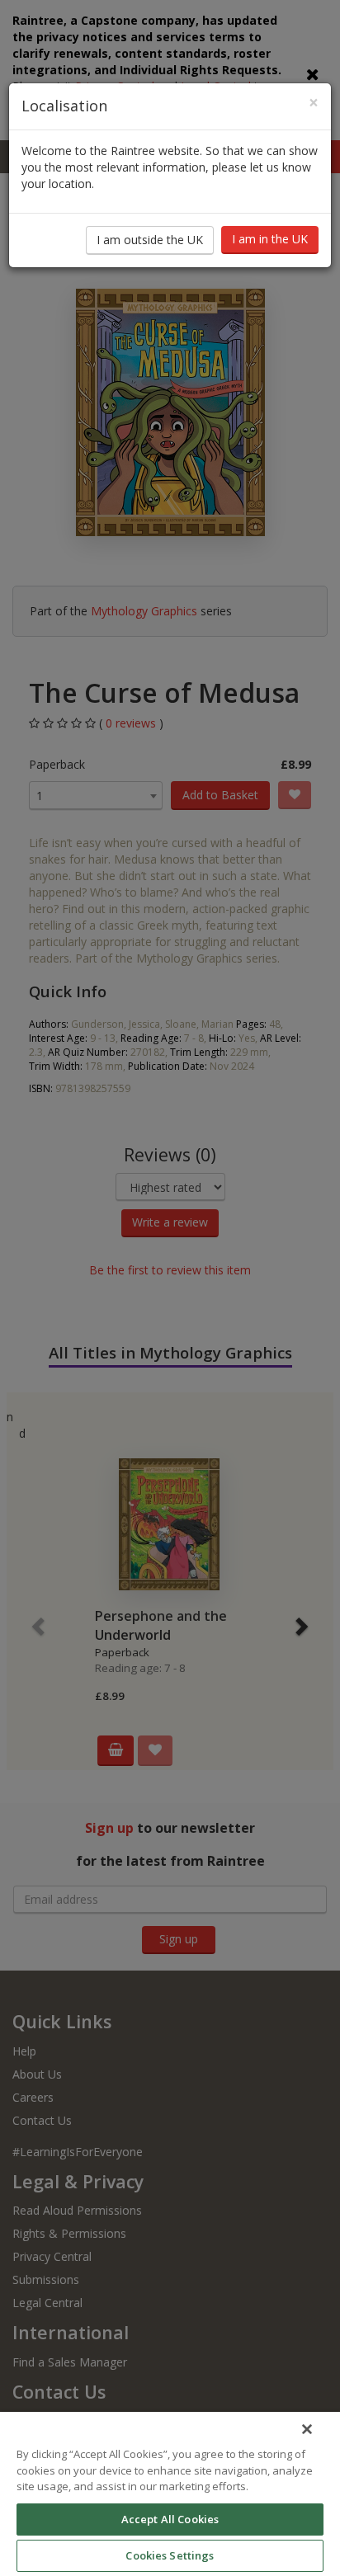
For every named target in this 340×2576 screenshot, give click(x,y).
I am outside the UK (150, 240)
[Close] (307, 2429)
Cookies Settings (170, 2555)
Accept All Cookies (170, 2519)
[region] (170, 2494)
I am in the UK (270, 239)
